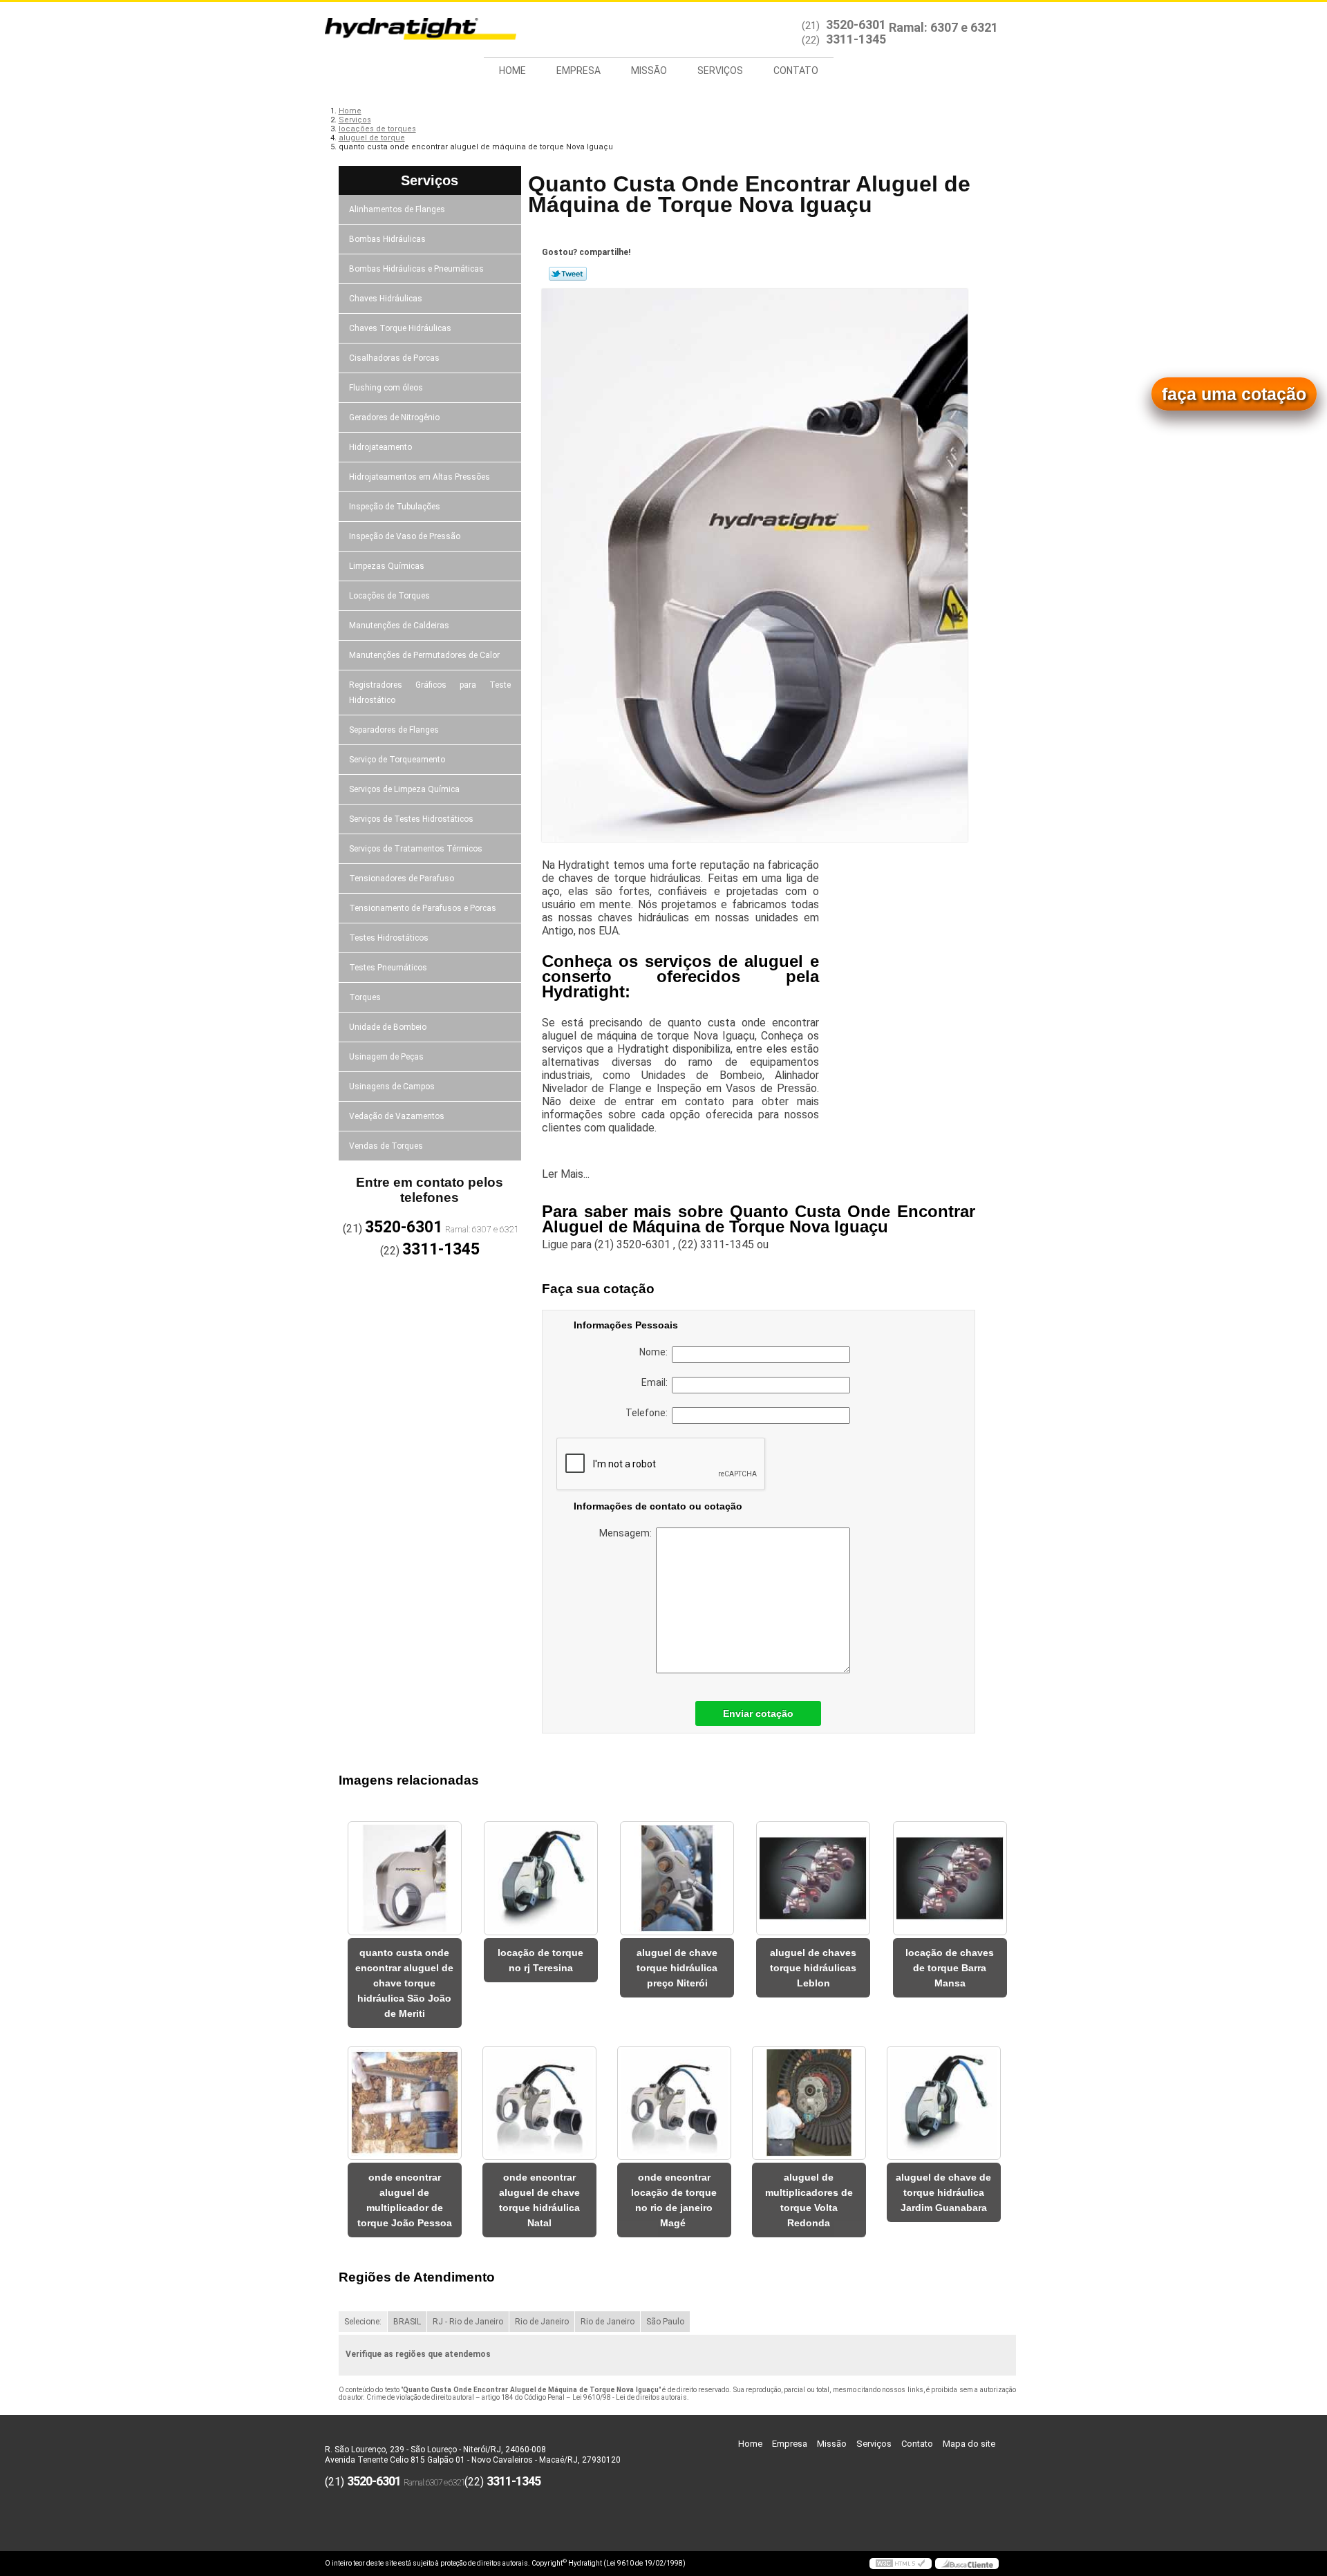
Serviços (720, 70)
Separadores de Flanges (394, 730)
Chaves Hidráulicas (386, 299)
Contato (796, 70)
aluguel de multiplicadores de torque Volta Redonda (809, 2200)
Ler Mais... (566, 1174)
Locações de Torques (389, 596)
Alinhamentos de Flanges (397, 209)
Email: (657, 1382)
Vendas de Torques (386, 1146)
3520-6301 (856, 25)
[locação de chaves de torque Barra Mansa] (950, 1878)
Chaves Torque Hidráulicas (400, 328)
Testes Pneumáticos (388, 968)
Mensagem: (628, 1533)
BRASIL (407, 2322)
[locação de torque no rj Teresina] (541, 1878)
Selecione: (363, 2322)
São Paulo (665, 2322)
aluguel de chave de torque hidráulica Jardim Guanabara (943, 2192)
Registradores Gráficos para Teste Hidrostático (430, 693)
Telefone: (649, 1413)
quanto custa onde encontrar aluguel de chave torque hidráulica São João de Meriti (404, 1983)
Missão (649, 70)
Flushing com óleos (386, 388)
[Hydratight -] (404, 30)
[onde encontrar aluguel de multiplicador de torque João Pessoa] (405, 2103)
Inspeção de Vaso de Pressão (405, 536)
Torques (365, 997)
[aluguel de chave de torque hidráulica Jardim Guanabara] (944, 2103)
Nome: (656, 1352)
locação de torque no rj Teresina (540, 1960)
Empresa (578, 70)
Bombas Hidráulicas (387, 239)
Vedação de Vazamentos (397, 1116)
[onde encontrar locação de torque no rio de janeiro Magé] (674, 2103)
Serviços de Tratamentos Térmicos (416, 849)
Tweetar (568, 274)
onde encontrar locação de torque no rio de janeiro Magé (674, 2200)
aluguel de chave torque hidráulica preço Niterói (677, 1968)
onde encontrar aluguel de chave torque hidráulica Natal (539, 2200)
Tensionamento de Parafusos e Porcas (423, 908)
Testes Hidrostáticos (389, 938)
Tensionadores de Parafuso (402, 878)
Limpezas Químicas (387, 566)
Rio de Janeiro (542, 2322)
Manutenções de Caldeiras (399, 626)
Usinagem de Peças (386, 1057)
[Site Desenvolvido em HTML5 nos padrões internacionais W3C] (901, 2564)
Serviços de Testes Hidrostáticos (411, 819)
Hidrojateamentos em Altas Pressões (420, 477)
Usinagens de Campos (392, 1087)
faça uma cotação (1234, 394)
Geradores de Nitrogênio (394, 417)
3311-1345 (856, 39)
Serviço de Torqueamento (397, 760)
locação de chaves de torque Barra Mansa (950, 1968)
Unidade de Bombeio (388, 1027)
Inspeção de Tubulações (395, 507)
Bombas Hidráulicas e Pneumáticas (416, 269)
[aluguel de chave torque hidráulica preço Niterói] (677, 1878)
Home (512, 70)
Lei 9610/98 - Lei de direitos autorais (630, 2397)
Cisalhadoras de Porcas (394, 358)
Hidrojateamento (380, 447)
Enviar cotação (758, 1713)
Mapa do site (969, 2444)
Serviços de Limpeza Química (404, 789)
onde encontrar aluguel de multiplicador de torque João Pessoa (405, 2200)
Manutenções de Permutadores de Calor (424, 655)
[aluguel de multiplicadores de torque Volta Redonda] (809, 2103)
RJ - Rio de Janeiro (468, 2322)
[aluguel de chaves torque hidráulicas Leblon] (813, 1878)
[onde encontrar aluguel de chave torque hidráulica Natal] (539, 2103)
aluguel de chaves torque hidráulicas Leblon (813, 1968)
